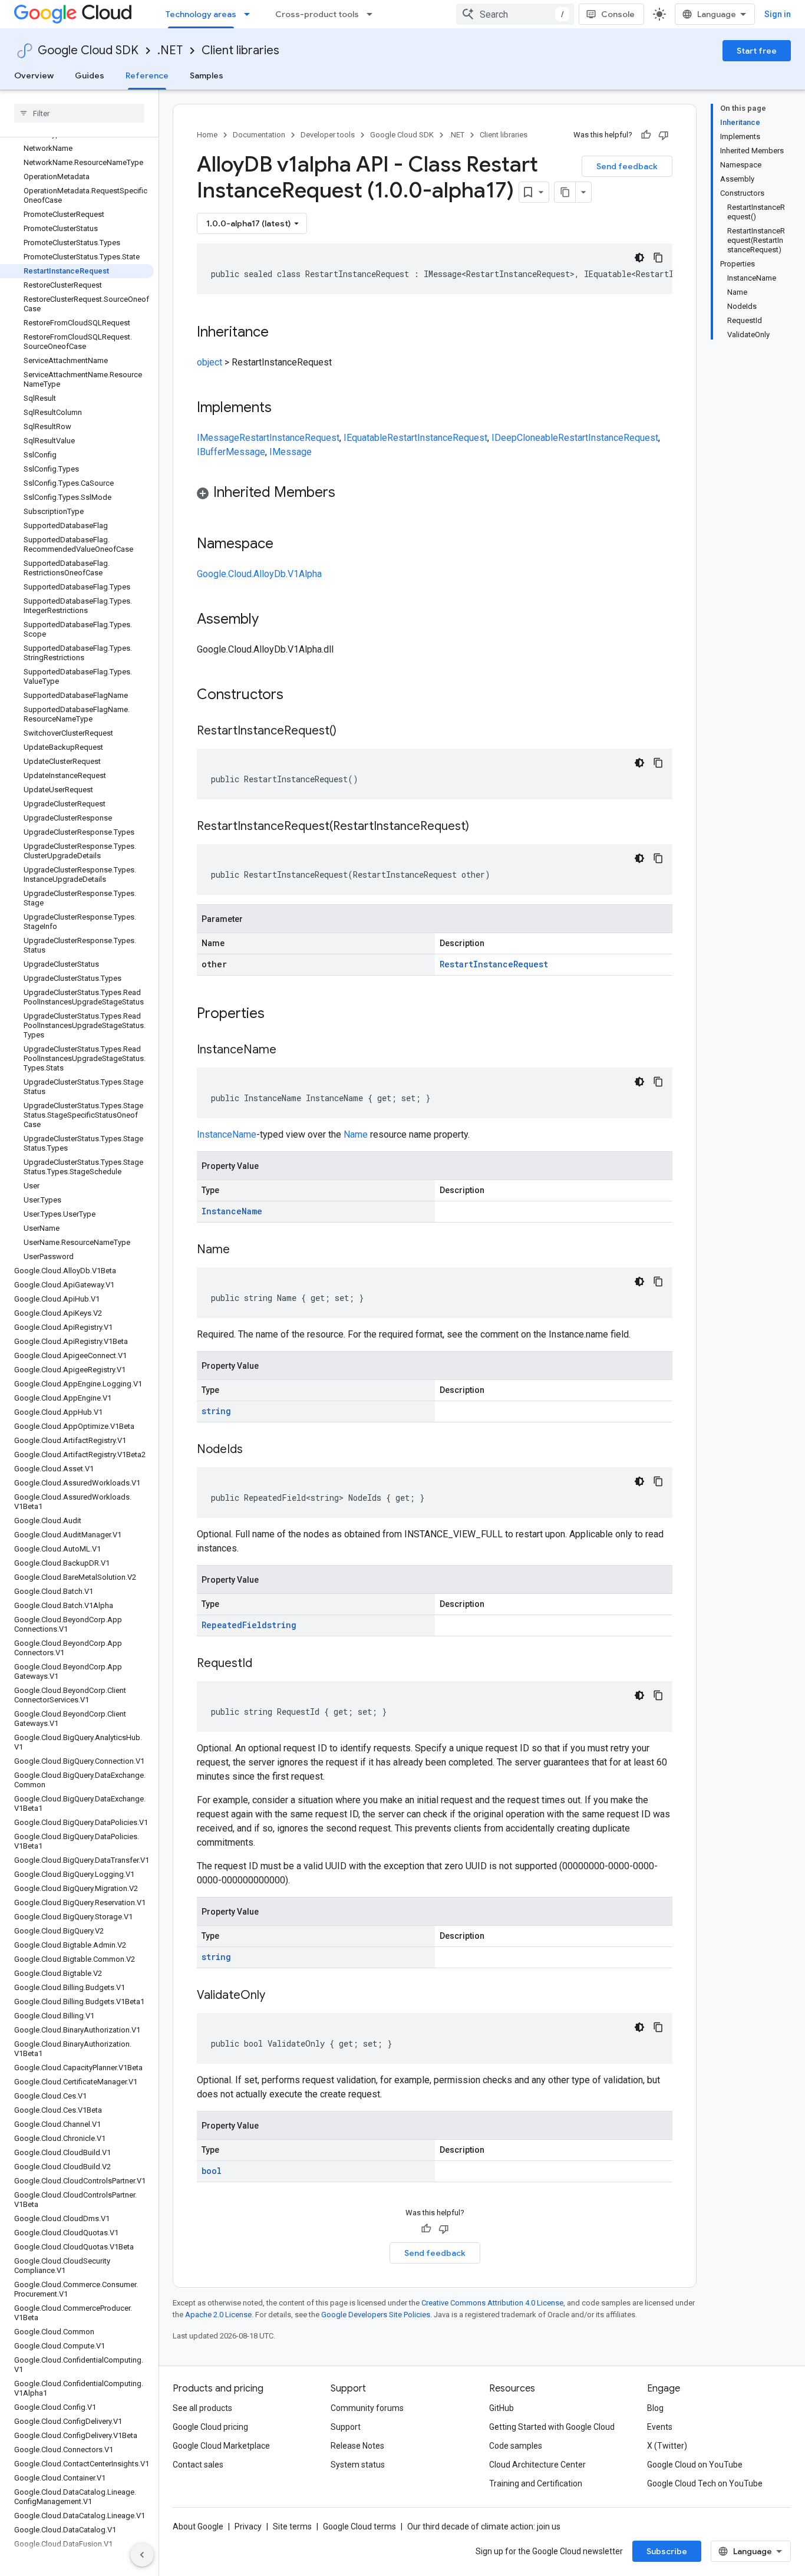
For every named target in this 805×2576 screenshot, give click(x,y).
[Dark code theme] (639, 258)
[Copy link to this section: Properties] (280, 1014)
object (210, 362)
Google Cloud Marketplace (221, 2446)
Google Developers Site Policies (376, 2315)
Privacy (248, 2526)
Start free (757, 51)
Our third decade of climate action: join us (484, 2526)
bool (212, 2171)
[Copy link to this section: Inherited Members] (347, 493)
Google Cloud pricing (210, 2427)
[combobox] (515, 14)
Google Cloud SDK (88, 50)
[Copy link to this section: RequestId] (264, 1664)
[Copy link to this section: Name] (242, 1250)
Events (660, 2427)
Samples (207, 75)
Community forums (367, 2408)
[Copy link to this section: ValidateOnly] (277, 1996)
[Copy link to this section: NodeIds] (255, 1450)
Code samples (516, 2446)
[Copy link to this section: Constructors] (299, 696)
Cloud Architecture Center (537, 2465)
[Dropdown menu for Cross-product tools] (373, 14)
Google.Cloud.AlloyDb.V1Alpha (259, 574)
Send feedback (627, 166)
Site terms (292, 2526)
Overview (34, 75)
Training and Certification (536, 2483)
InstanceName (227, 1134)
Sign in (778, 14)
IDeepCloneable (525, 438)
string (216, 1411)
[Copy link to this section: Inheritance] (281, 333)
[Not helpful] (664, 135)
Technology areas (201, 14)
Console (618, 14)
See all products (202, 2408)
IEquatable (365, 438)
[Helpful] (646, 135)
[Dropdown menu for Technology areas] (250, 14)
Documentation (259, 135)
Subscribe (667, 2551)
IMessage (218, 438)
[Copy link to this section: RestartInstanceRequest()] (348, 732)
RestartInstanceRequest (289, 438)
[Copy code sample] (658, 258)
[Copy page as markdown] (565, 192)
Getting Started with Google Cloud (552, 2427)
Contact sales (198, 2465)
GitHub (502, 2408)
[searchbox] (79, 113)
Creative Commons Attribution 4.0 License (492, 2303)
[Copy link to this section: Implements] (283, 409)
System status (358, 2465)
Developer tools (328, 135)
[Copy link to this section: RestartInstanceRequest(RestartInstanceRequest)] (481, 827)
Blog (655, 2408)
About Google (198, 2526)
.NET (170, 50)
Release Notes (357, 2446)
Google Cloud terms (359, 2526)
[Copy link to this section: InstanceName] (288, 1050)
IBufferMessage (231, 452)
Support (346, 2427)
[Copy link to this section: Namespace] (285, 545)
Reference (147, 75)
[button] (435, 494)
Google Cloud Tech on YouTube (705, 2483)
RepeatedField (234, 1625)
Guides (90, 75)
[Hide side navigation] (142, 2555)
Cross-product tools (317, 14)
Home (207, 135)
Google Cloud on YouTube (695, 2465)
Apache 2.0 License (218, 2315)
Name (356, 1134)
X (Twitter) (667, 2446)
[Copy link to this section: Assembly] (270, 620)
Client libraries (240, 50)
